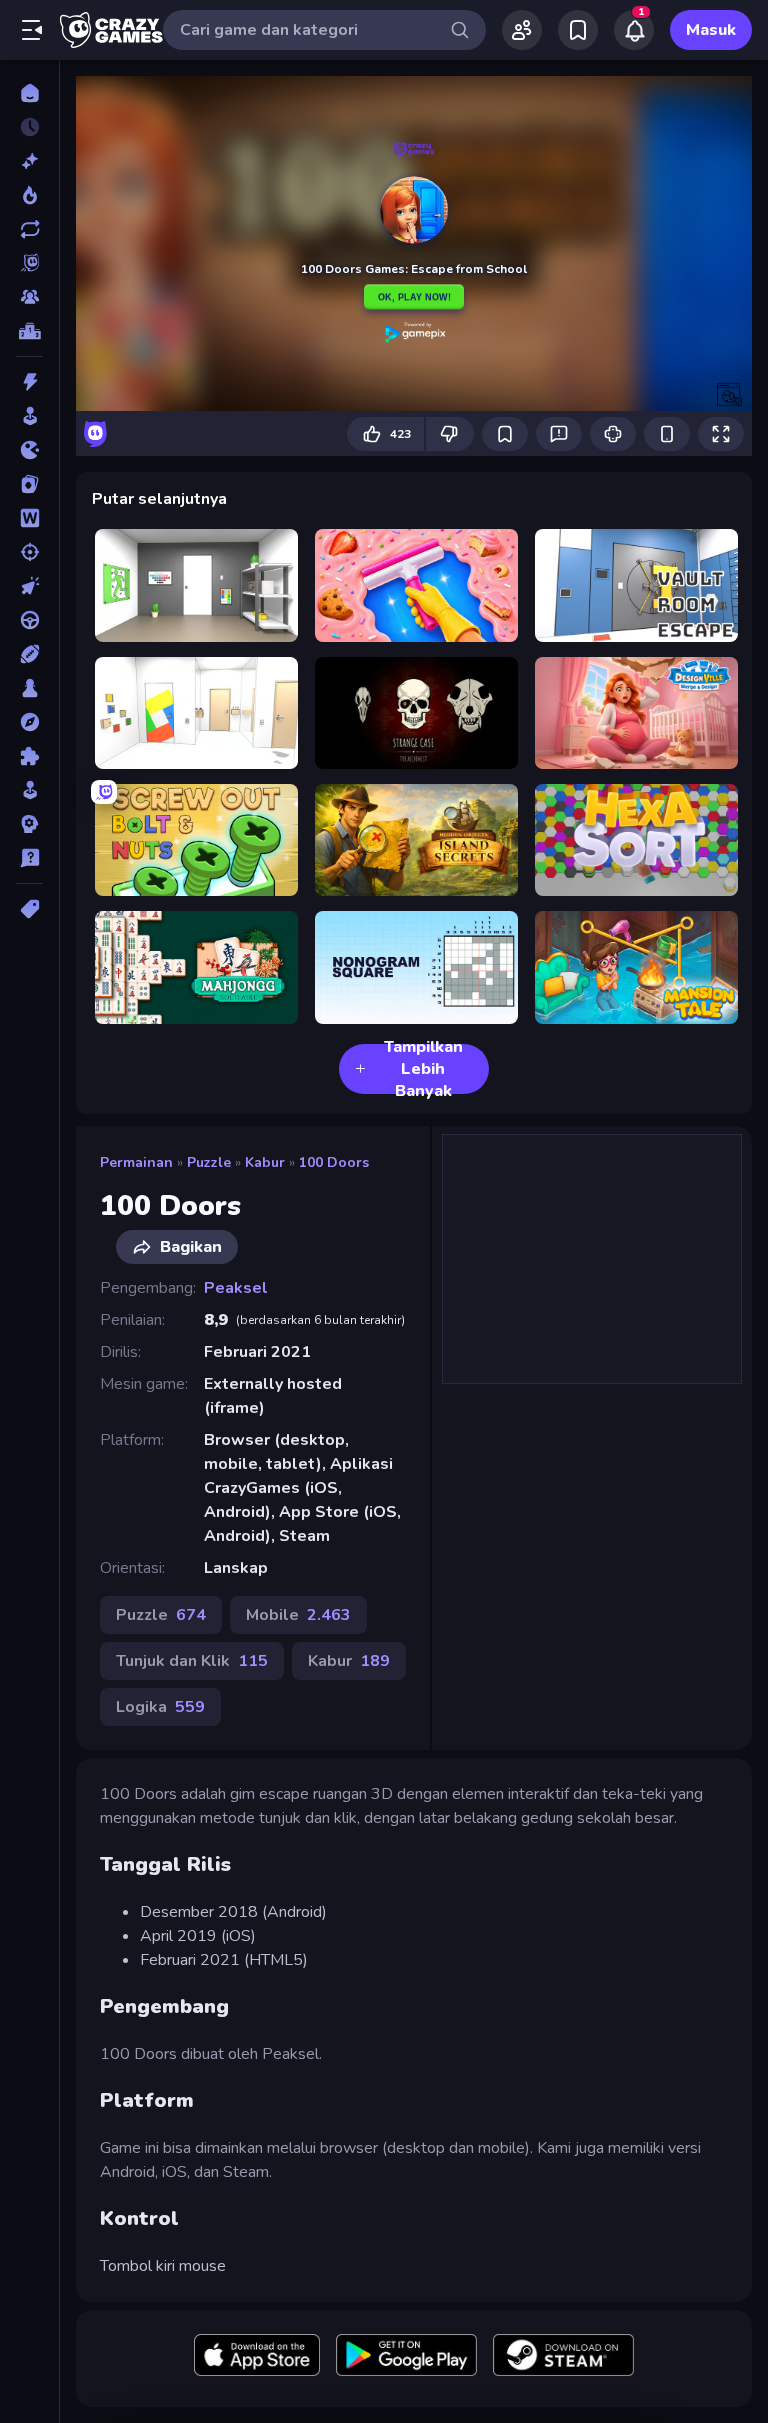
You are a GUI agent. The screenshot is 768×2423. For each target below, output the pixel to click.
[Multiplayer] (29, 297)
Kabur (265, 1162)
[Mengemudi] (29, 620)
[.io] (29, 450)
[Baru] (29, 161)
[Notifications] (634, 30)
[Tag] (29, 909)
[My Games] (578, 30)
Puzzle (209, 1162)
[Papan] (29, 688)
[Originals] (29, 263)
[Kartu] (29, 484)
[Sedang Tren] (29, 195)
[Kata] (29, 518)
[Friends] (522, 30)
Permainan (136, 1162)
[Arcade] (29, 416)
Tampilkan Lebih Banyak (423, 1069)
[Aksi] (29, 382)
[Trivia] (29, 858)
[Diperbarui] (29, 229)
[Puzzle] (29, 756)
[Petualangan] (29, 722)
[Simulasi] (29, 790)
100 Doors (334, 1162)
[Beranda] (29, 93)
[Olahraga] (29, 654)
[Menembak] (29, 552)
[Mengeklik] (29, 586)
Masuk (711, 30)
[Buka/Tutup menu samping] (32, 30)
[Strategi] (29, 824)
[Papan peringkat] (29, 331)
